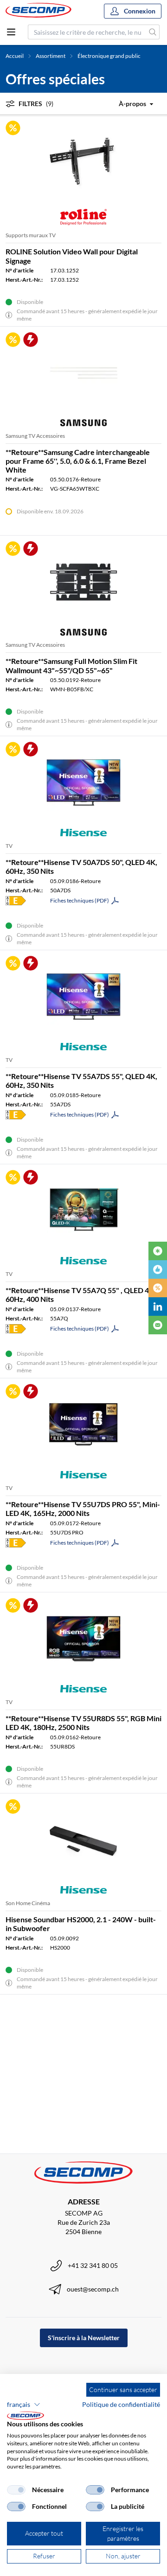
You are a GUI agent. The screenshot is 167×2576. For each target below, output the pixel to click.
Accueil (15, 56)
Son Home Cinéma (28, 1903)
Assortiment (51, 56)
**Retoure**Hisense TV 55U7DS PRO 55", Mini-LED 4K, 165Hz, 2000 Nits (83, 1509)
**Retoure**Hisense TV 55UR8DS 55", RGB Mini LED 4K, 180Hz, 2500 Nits (83, 1723)
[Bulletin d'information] (158, 1325)
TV (9, 846)
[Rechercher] (153, 32)
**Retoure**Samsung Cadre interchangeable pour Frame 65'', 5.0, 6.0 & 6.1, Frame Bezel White (78, 461)
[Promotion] (158, 1288)
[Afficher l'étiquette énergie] (16, 901)
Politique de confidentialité (121, 2404)
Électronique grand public (109, 56)
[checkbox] (16, 2490)
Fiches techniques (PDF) (80, 900)
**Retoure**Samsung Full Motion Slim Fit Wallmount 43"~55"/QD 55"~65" (71, 665)
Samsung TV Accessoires (35, 436)
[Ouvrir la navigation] (11, 32)
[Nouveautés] (158, 1251)
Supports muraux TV (31, 235)
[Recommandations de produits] (158, 1269)
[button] (24, 2405)
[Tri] (129, 104)
